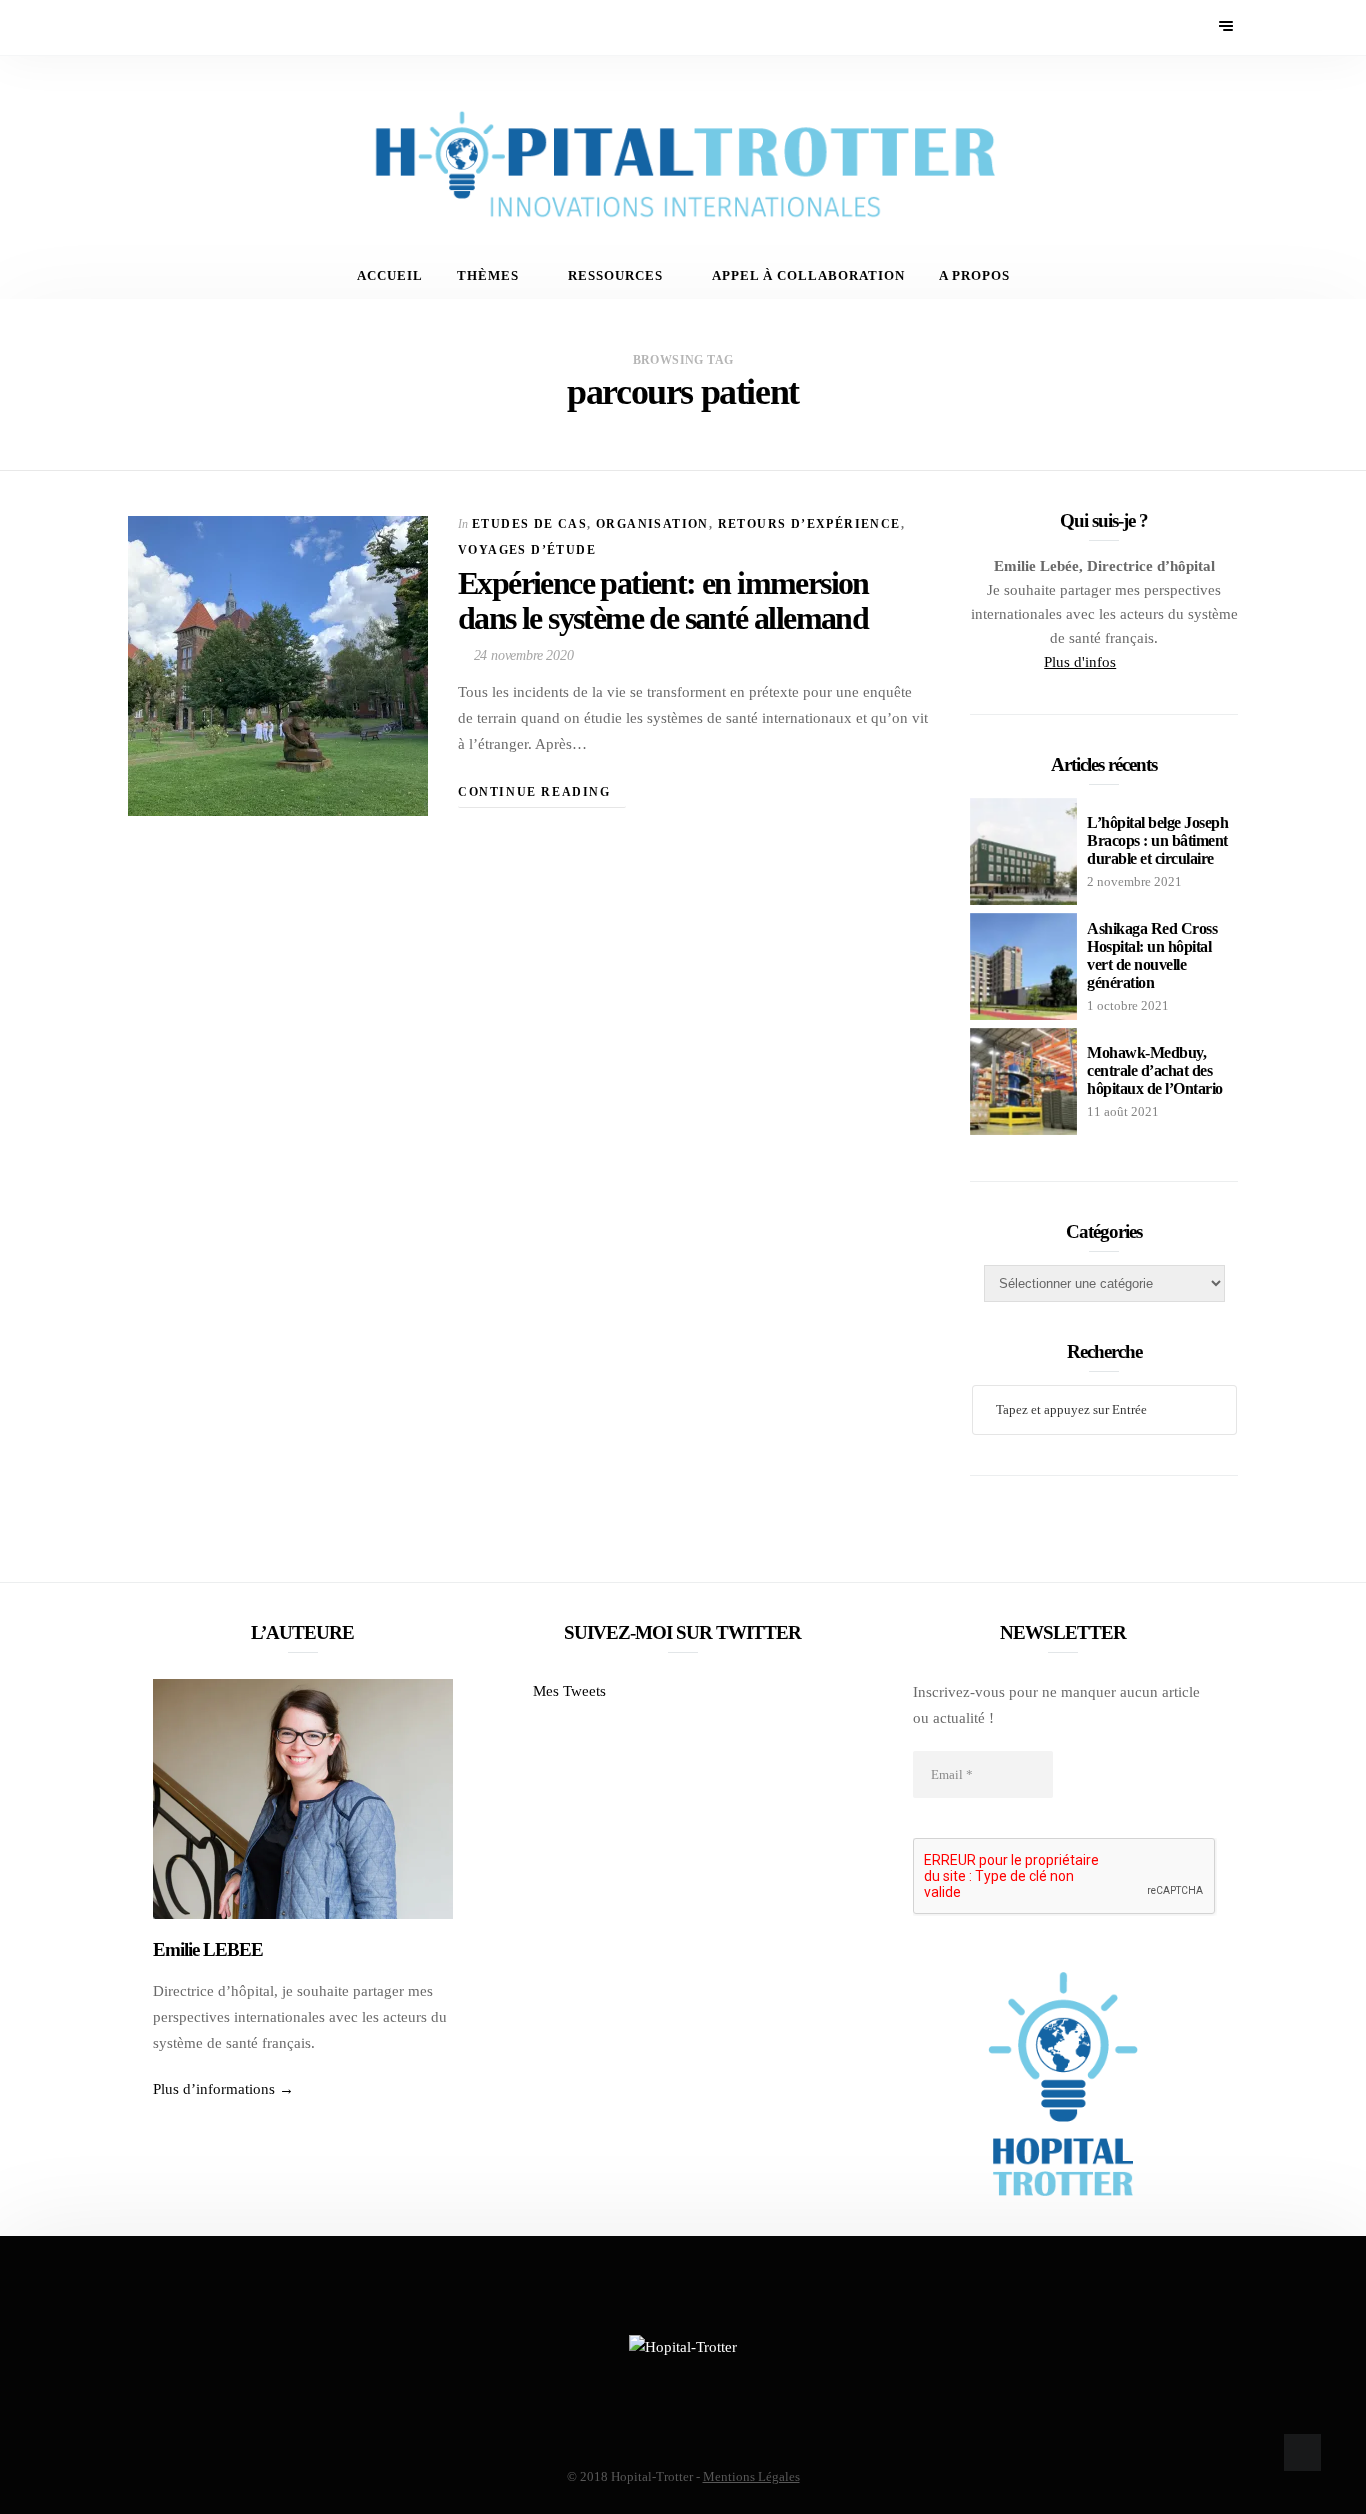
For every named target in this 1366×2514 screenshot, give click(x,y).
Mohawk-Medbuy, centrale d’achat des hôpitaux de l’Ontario (1155, 1070)
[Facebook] (141, 27)
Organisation (652, 524)
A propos (974, 276)
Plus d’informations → (223, 2089)
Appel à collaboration (808, 276)
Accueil (390, 276)
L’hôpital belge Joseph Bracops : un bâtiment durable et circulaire (1157, 840)
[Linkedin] (222, 27)
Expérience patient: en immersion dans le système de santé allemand (663, 600)
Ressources (615, 276)
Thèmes (488, 276)
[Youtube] (195, 27)
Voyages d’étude (527, 550)
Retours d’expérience (809, 524)
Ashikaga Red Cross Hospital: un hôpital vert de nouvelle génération (1152, 955)
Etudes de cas (529, 524)
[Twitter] (168, 27)
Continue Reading (536, 792)
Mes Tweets (569, 1691)
